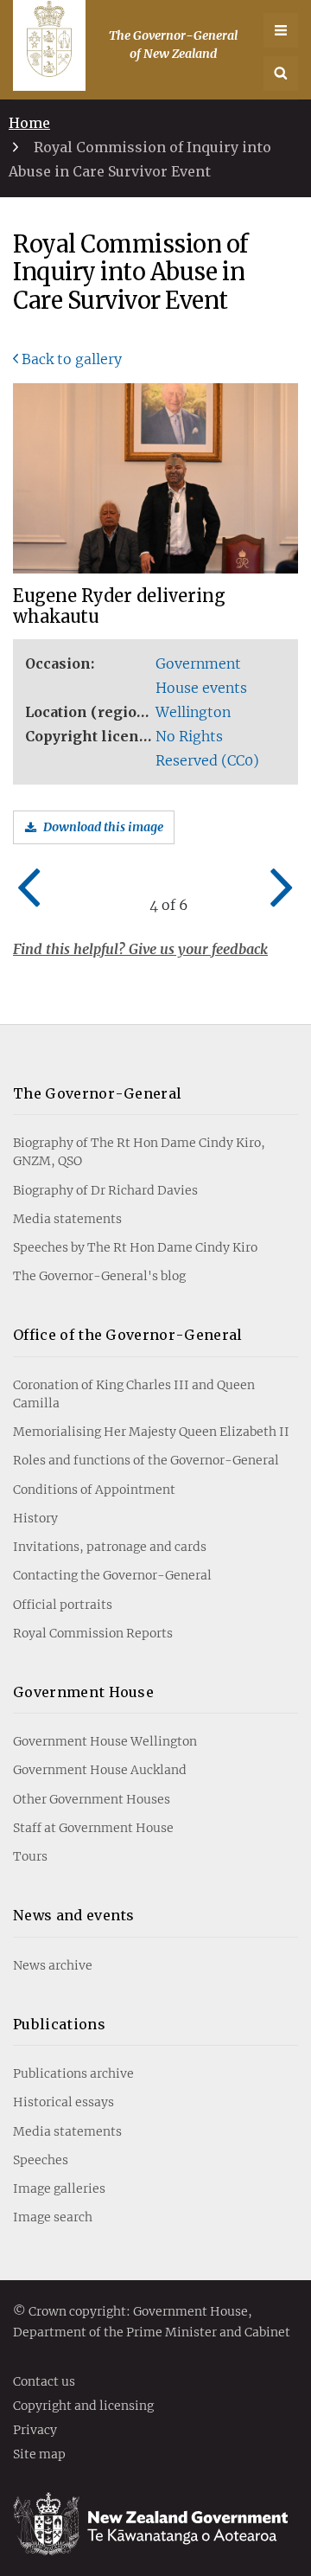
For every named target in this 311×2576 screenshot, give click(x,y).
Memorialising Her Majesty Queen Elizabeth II (151, 1432)
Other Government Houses (92, 1799)
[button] (281, 74)
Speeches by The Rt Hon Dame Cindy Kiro (135, 1247)
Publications (59, 2024)
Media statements (67, 1219)
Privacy (35, 2431)
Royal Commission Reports (93, 1633)
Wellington (193, 712)
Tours (30, 1856)
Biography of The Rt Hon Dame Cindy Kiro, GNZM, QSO (139, 1152)
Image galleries (59, 2188)
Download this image (103, 827)
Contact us (44, 2382)
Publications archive (73, 2073)
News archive (53, 1965)
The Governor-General (97, 1093)
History (35, 1518)
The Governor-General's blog (99, 1276)
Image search (53, 2217)
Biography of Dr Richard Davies (105, 1190)
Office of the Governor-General (128, 1335)
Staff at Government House (93, 1828)
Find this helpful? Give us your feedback (140, 949)
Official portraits (63, 1605)
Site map (39, 2455)
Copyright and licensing (83, 2406)
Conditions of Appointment (94, 1490)
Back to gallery (72, 359)
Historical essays (63, 2102)
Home (29, 123)
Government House (83, 1692)
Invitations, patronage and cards (110, 1547)
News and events (74, 1915)
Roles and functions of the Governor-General (146, 1460)
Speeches (41, 2160)
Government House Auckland (100, 1770)
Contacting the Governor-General (112, 1575)
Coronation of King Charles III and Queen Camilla (134, 1394)
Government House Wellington (105, 1741)
